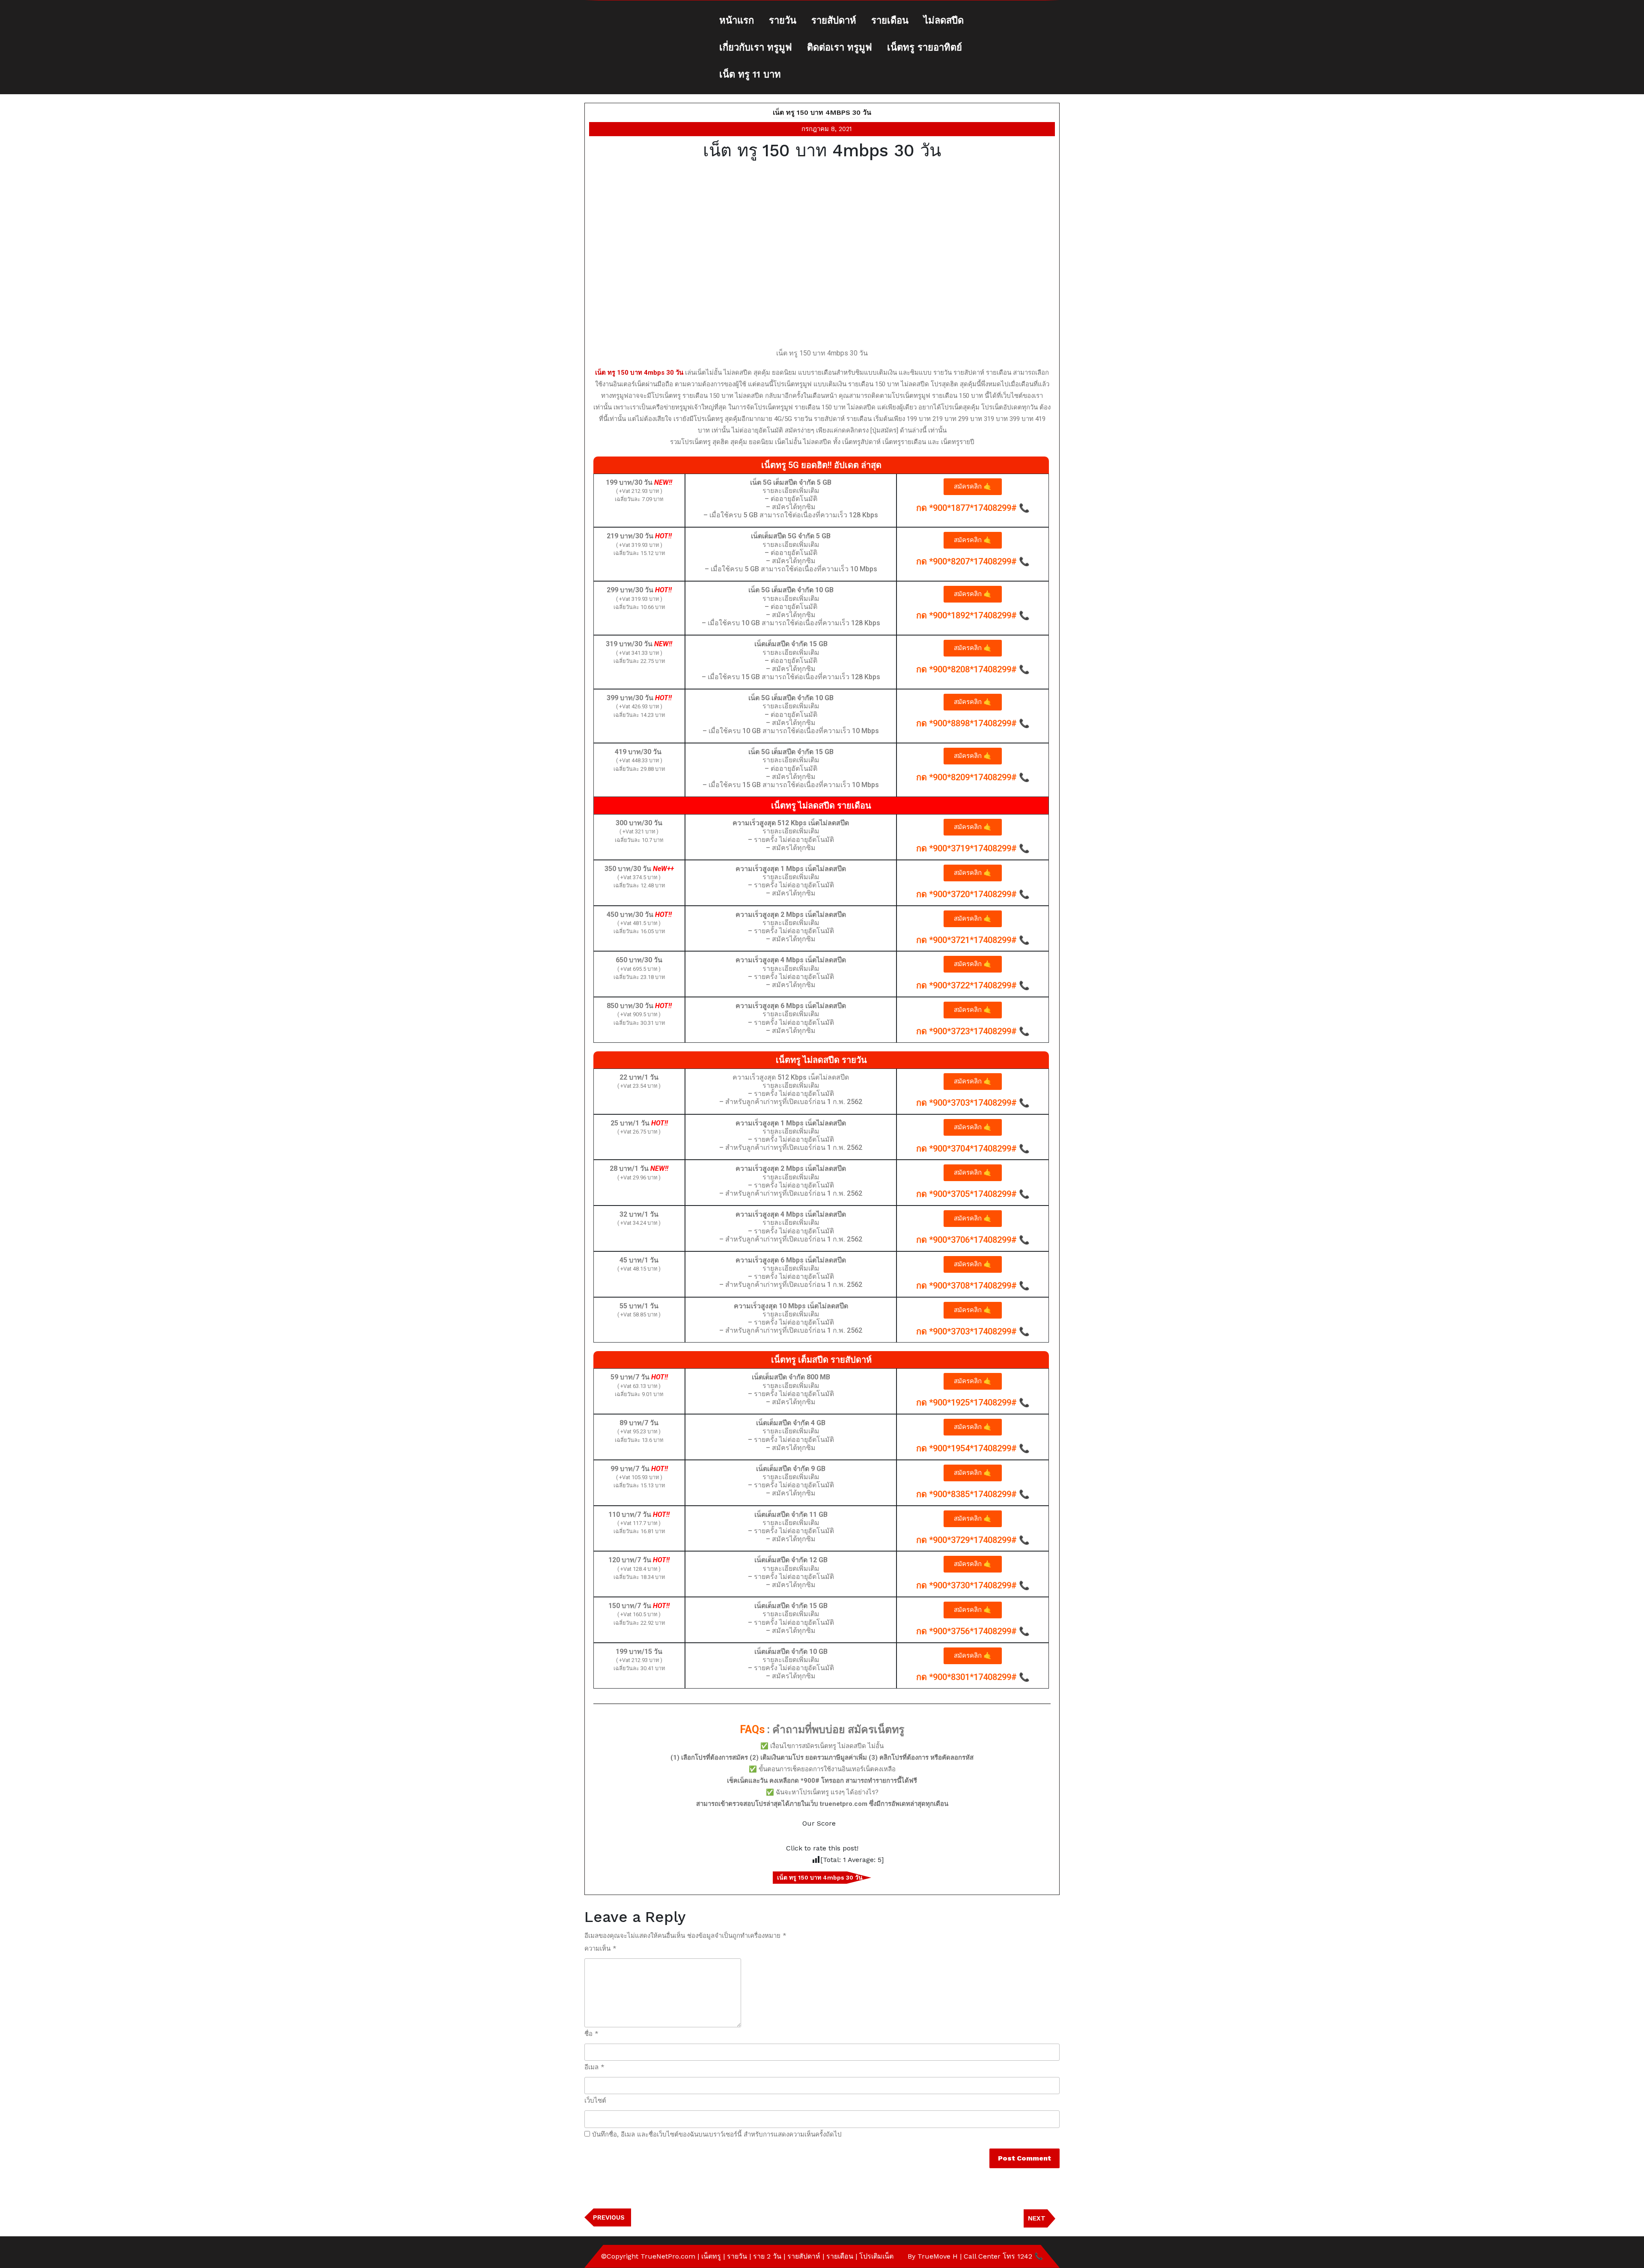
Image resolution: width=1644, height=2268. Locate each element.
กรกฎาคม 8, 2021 (827, 129)
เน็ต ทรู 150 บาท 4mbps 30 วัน (822, 112)
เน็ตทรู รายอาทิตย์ (925, 47)
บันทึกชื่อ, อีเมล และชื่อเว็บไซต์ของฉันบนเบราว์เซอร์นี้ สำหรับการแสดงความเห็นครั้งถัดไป (717, 2134)
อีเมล (594, 2067)
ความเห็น (600, 1949)
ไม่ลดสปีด (944, 20)
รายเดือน (890, 20)
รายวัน (783, 20)
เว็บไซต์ (595, 2101)
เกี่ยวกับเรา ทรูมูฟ (756, 47)
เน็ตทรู (711, 2256)
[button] (973, 487)
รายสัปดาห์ (834, 20)
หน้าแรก (737, 20)
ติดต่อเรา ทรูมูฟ (840, 47)
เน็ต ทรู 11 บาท (750, 74)
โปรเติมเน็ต (876, 2256)
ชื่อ (591, 2034)
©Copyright (621, 2256)
